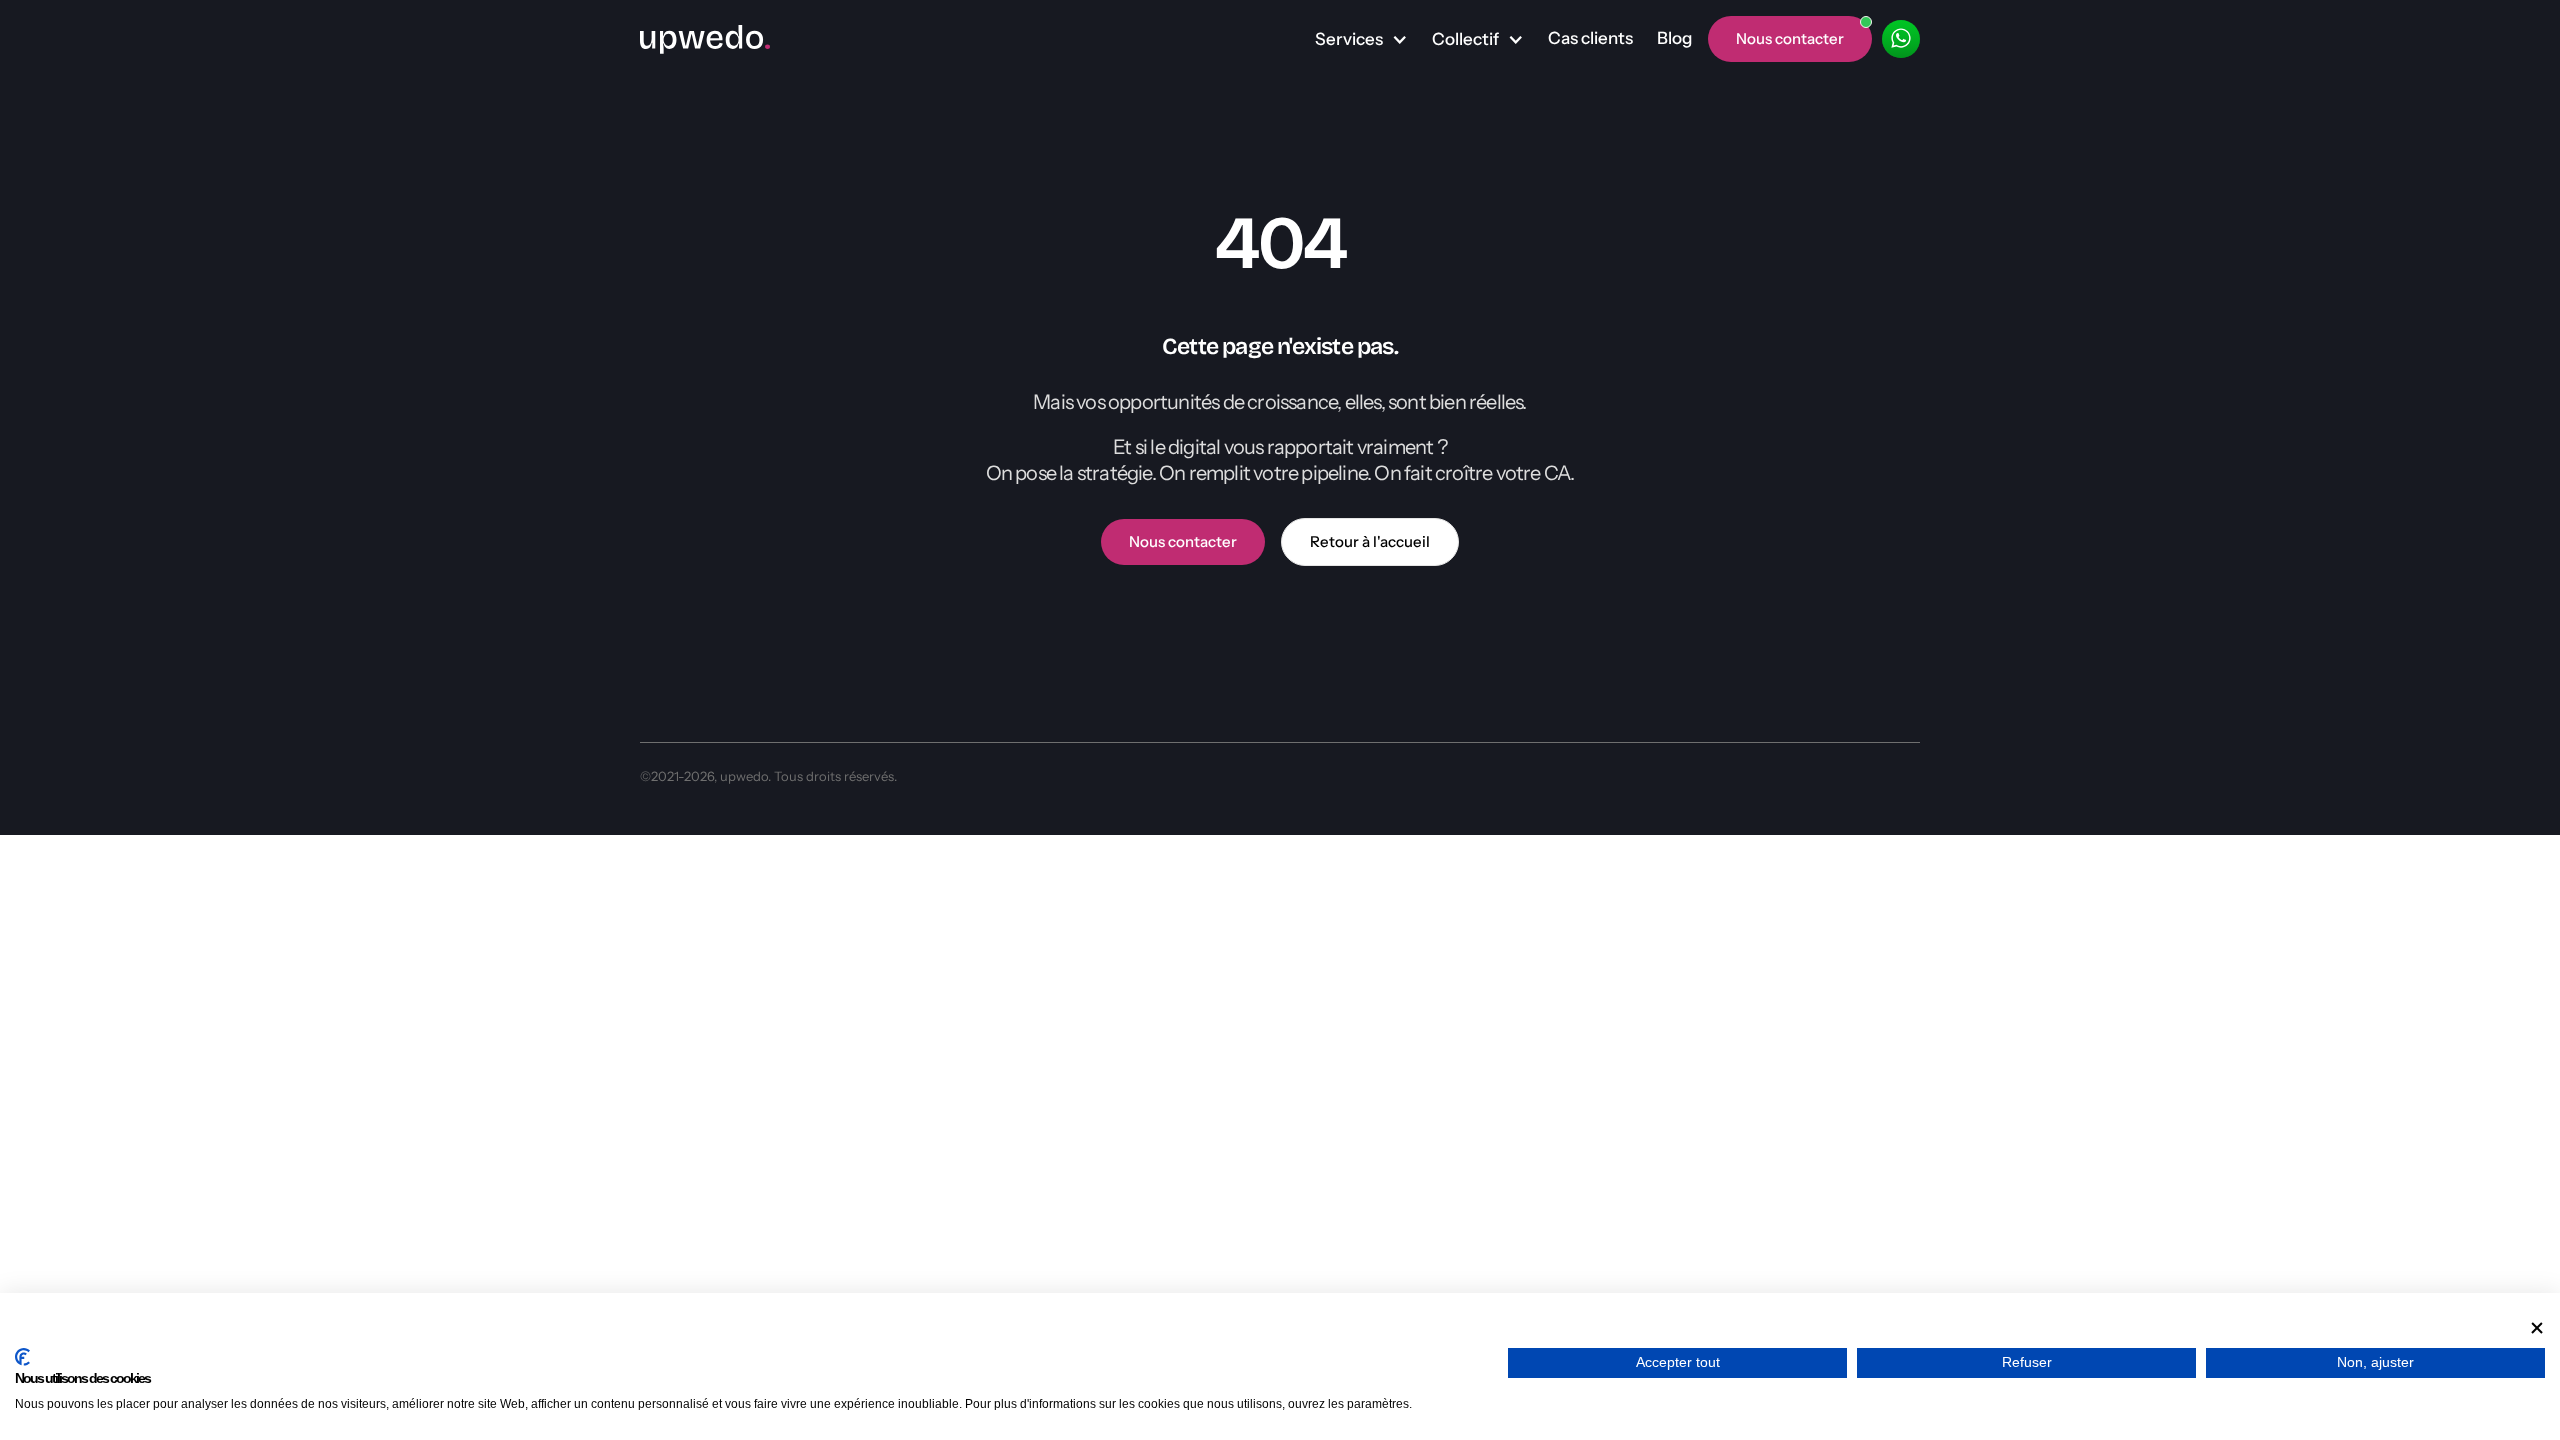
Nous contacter (1183, 541)
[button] (1361, 40)
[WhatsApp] (1901, 39)
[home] (705, 39)
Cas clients (1590, 38)
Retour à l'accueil (1370, 541)
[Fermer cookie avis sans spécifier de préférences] (2537, 1327)
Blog (1674, 38)
